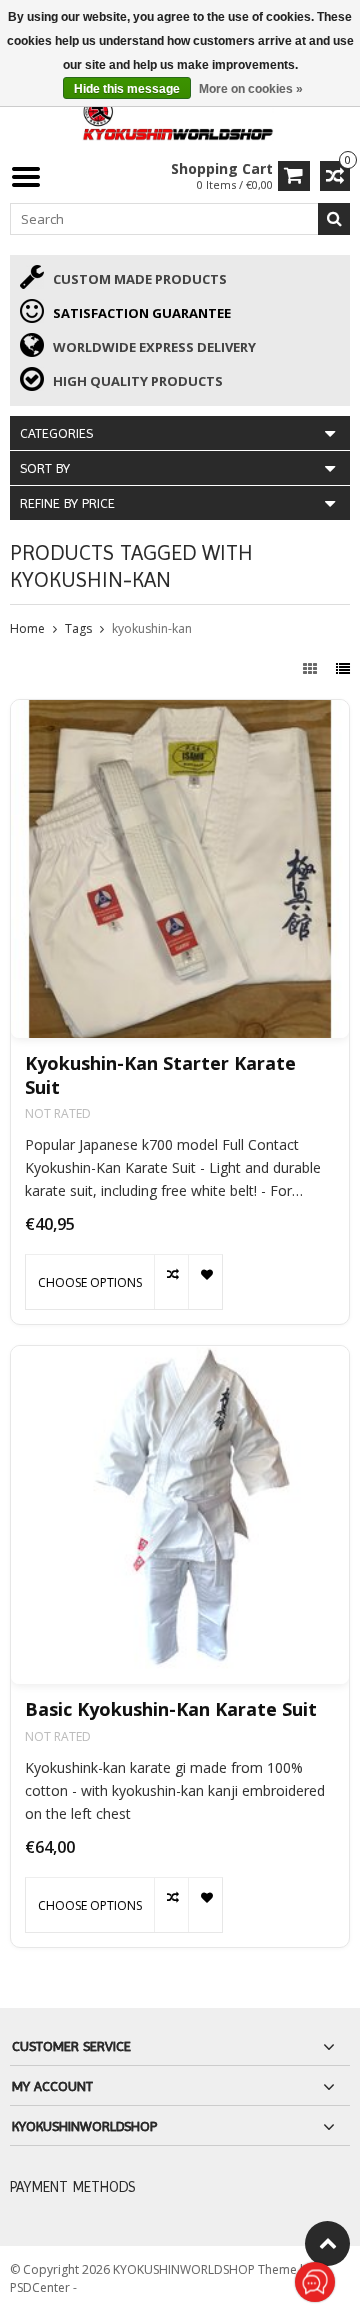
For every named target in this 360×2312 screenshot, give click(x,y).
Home (27, 628)
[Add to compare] (171, 1282)
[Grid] (312, 668)
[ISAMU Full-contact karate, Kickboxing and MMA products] (180, 116)
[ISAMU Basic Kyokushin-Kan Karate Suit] (180, 1515)
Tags (78, 628)
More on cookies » (251, 89)
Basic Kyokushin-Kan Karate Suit (171, 1709)
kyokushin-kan (152, 628)
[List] (343, 668)
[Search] (334, 219)
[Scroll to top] (327, 2243)
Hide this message (127, 89)
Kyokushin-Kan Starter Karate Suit (160, 1075)
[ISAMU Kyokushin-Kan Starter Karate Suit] (180, 869)
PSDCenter (41, 2287)
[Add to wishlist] (205, 1282)
